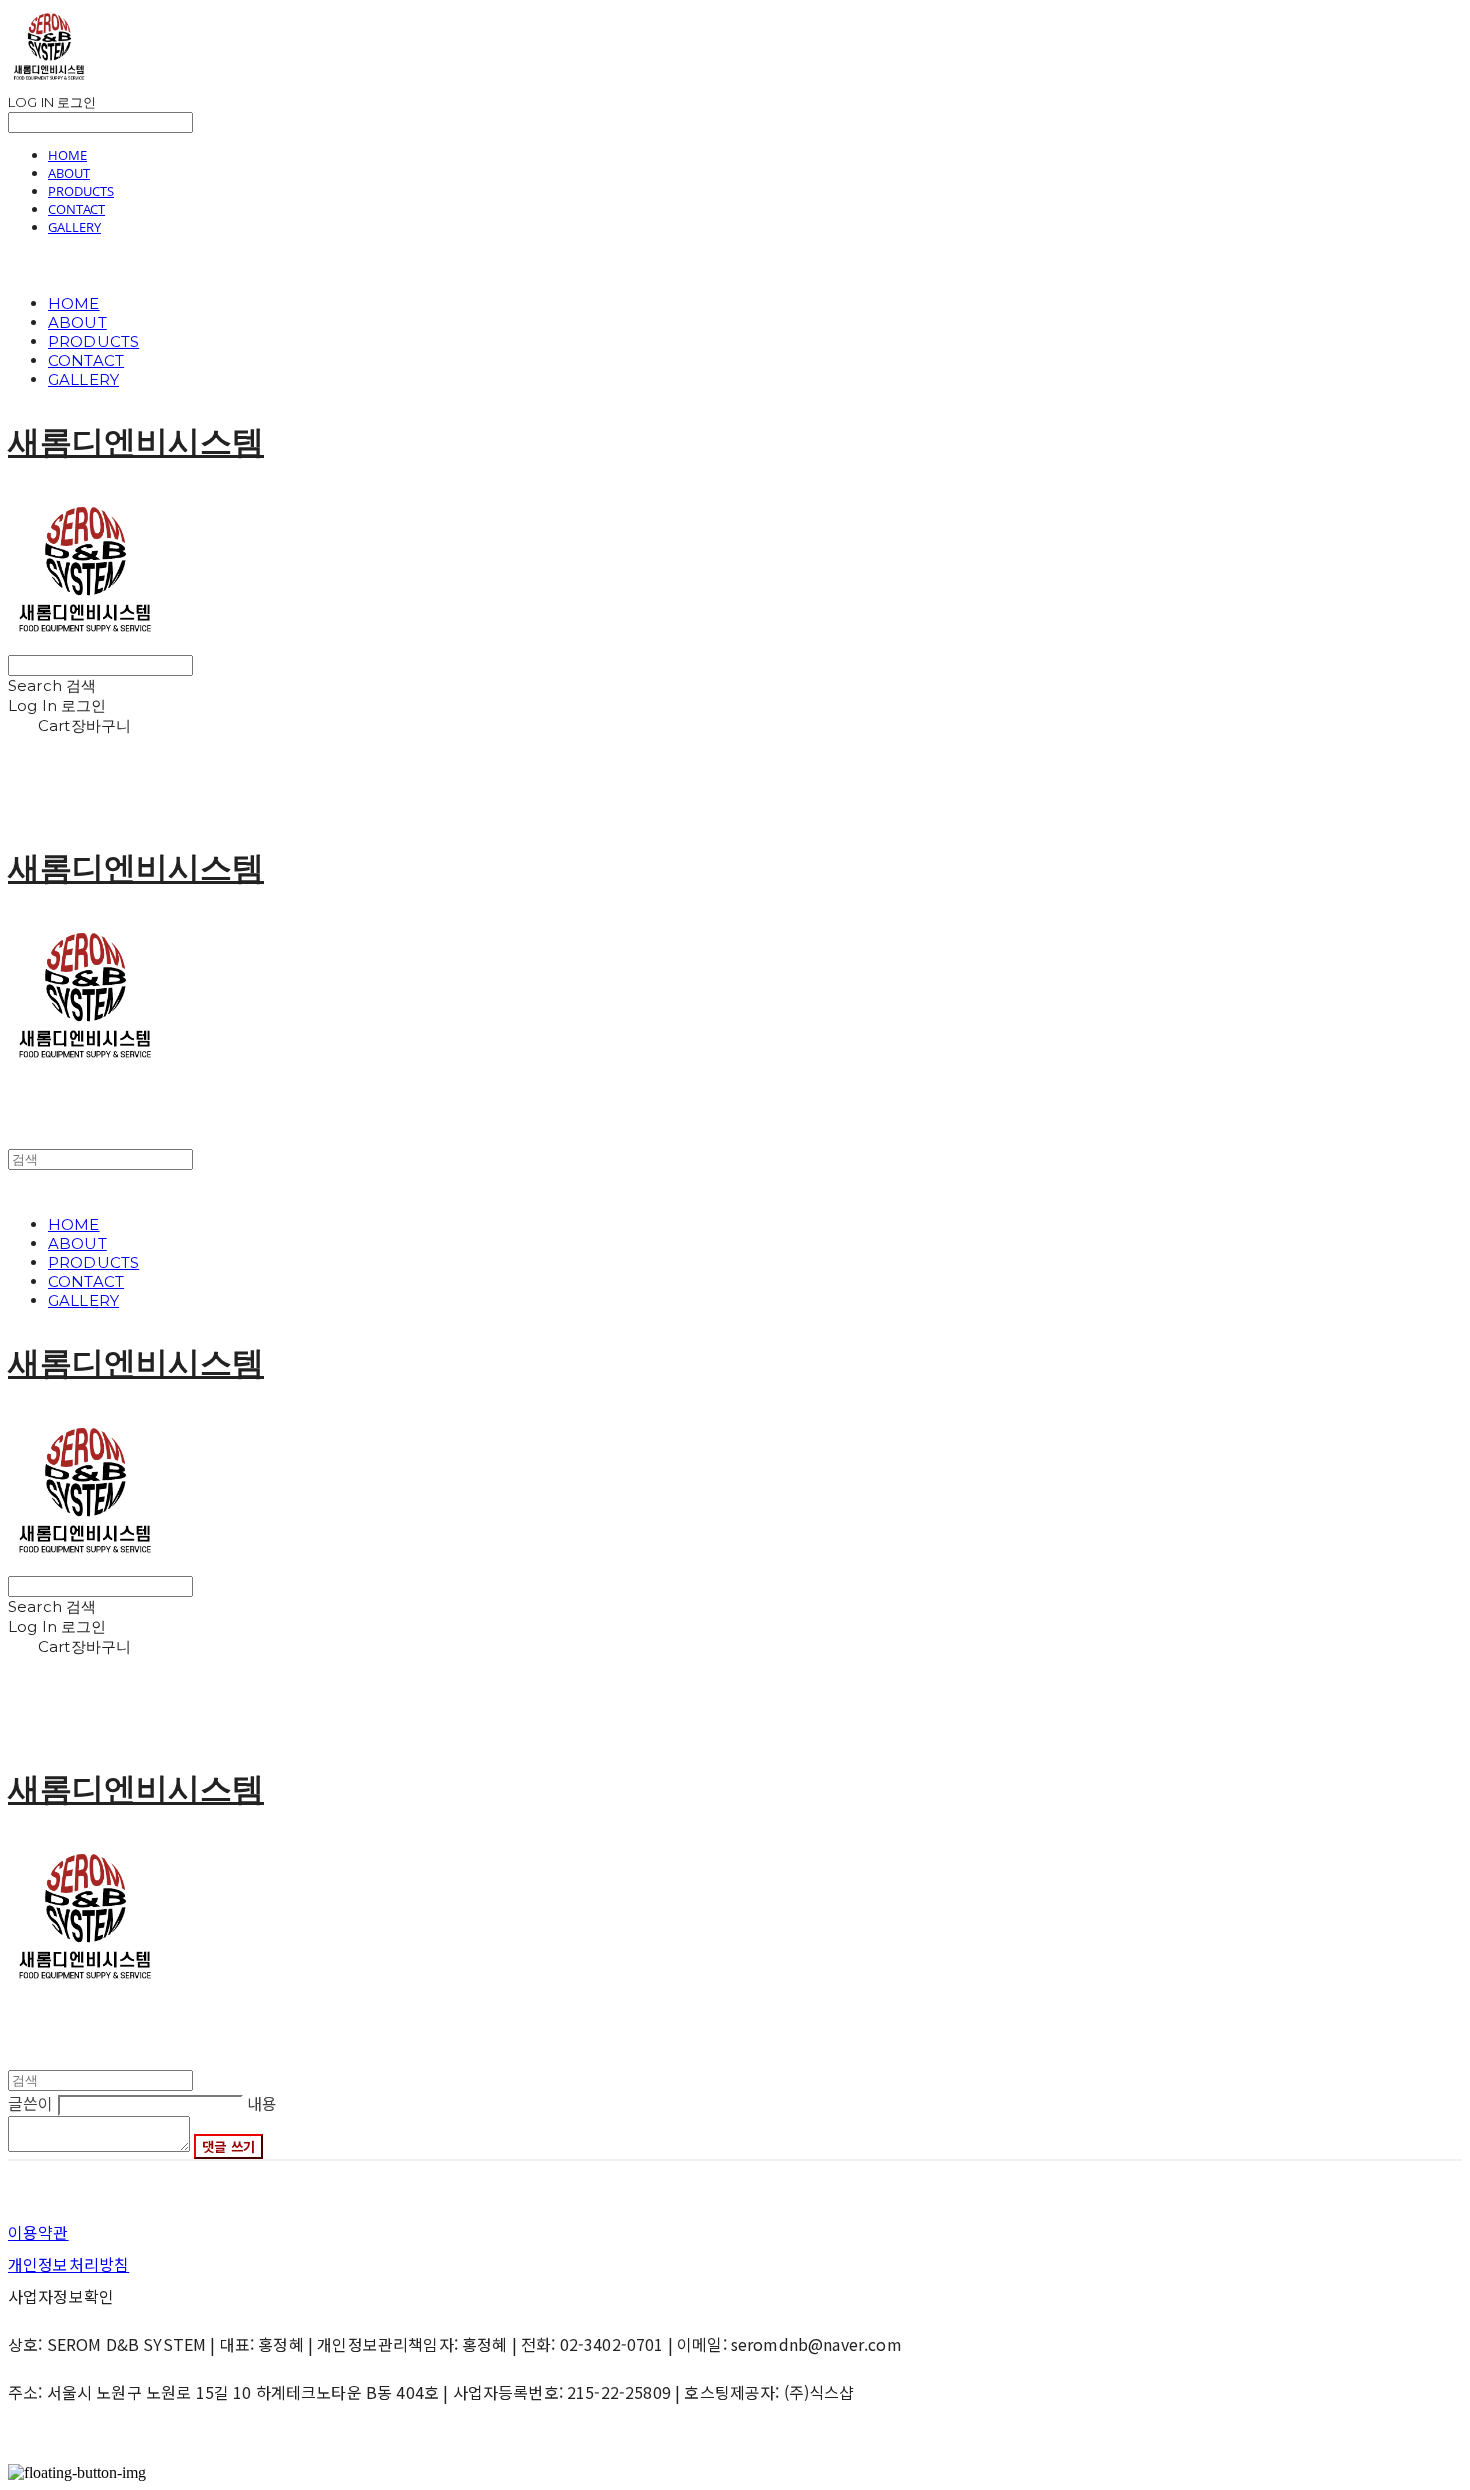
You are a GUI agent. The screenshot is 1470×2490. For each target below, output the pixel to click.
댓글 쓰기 (228, 2146)
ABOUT (69, 173)
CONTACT (76, 209)
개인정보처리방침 (68, 2264)
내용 (262, 2103)
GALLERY (74, 227)
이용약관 (38, 2232)
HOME (67, 155)
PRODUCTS (81, 191)
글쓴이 (30, 2103)
